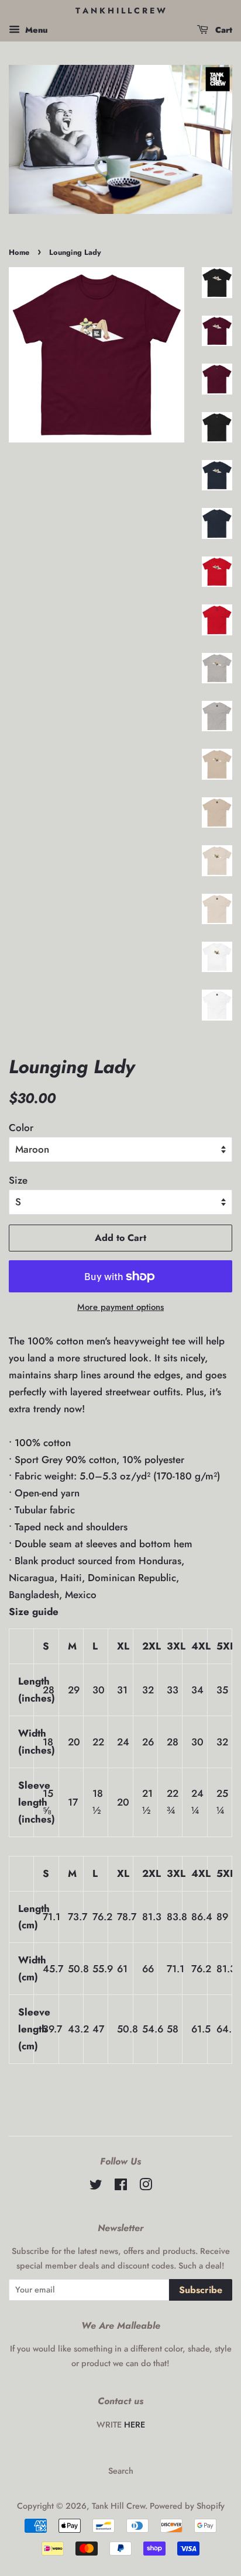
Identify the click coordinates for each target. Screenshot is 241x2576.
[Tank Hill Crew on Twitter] (96, 2187)
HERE (135, 2425)
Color (21, 1128)
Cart (223, 30)
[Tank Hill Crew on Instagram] (146, 2187)
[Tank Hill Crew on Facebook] (121, 2187)
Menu (35, 30)
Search (121, 2471)
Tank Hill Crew (118, 2506)
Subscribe (201, 2290)
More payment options (120, 1307)
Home (19, 252)
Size (18, 1180)
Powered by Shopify (187, 2506)
